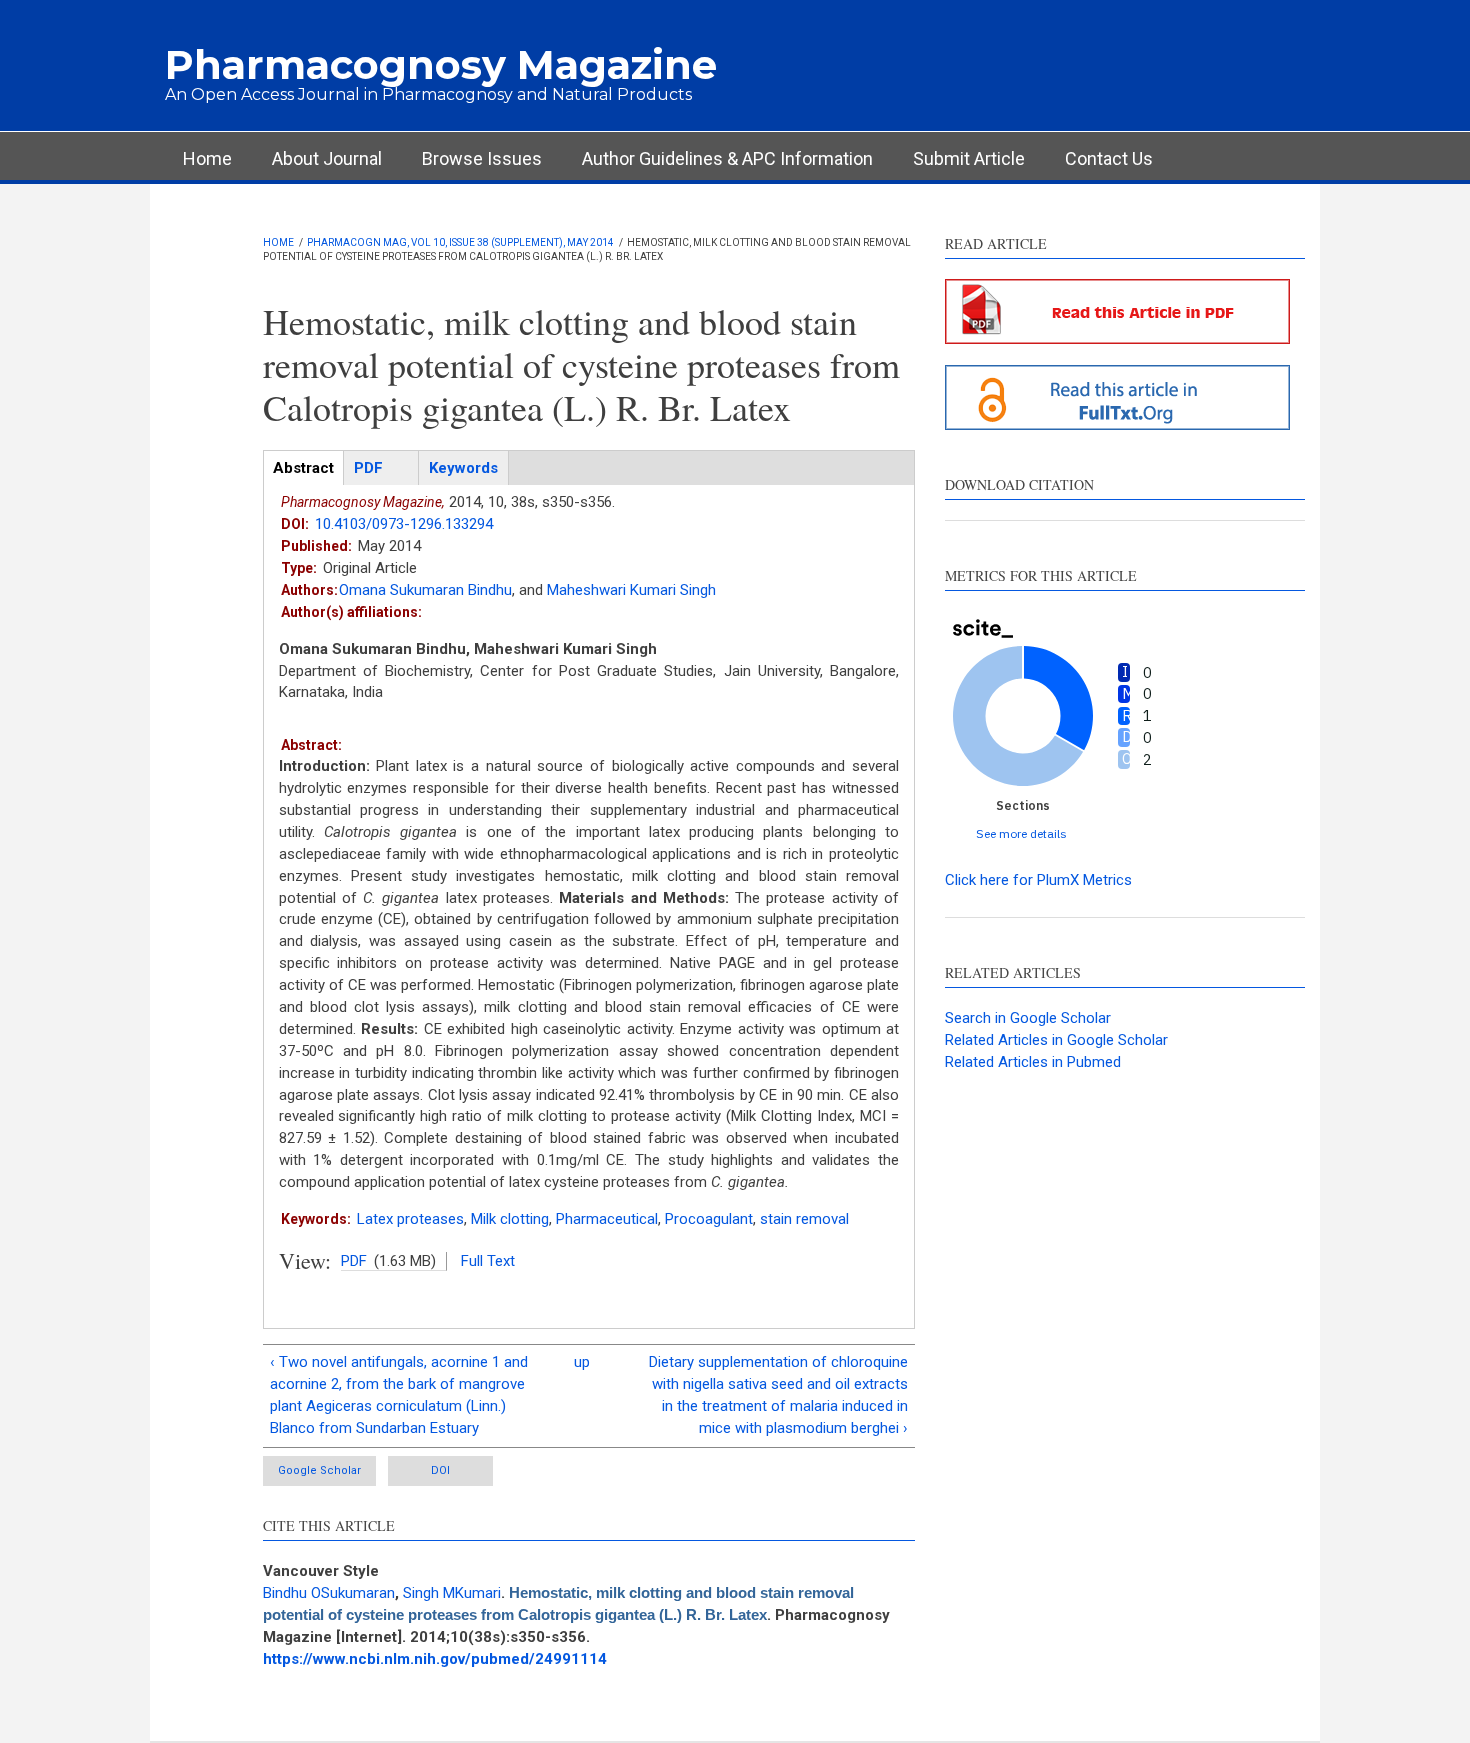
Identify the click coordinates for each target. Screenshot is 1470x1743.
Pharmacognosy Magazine (441, 64)
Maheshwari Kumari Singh (631, 590)
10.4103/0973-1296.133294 (404, 524)
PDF (354, 1261)
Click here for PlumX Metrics (1038, 880)
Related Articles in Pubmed (1033, 1062)
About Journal (327, 158)
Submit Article (969, 158)
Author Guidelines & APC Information (727, 158)
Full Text (488, 1261)
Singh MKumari (452, 1593)
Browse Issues (482, 158)
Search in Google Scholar (1028, 1018)
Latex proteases (410, 1219)
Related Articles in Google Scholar (1056, 1040)
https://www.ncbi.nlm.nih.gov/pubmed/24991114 (435, 1659)
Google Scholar (319, 1470)
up (582, 1362)
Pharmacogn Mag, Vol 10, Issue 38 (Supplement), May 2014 (460, 242)
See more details (1021, 833)
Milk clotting (510, 1219)
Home (207, 158)
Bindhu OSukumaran (329, 1593)
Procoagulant (709, 1219)
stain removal (804, 1219)
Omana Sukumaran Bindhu (425, 590)
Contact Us (1109, 158)
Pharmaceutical (607, 1219)
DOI (440, 1470)
